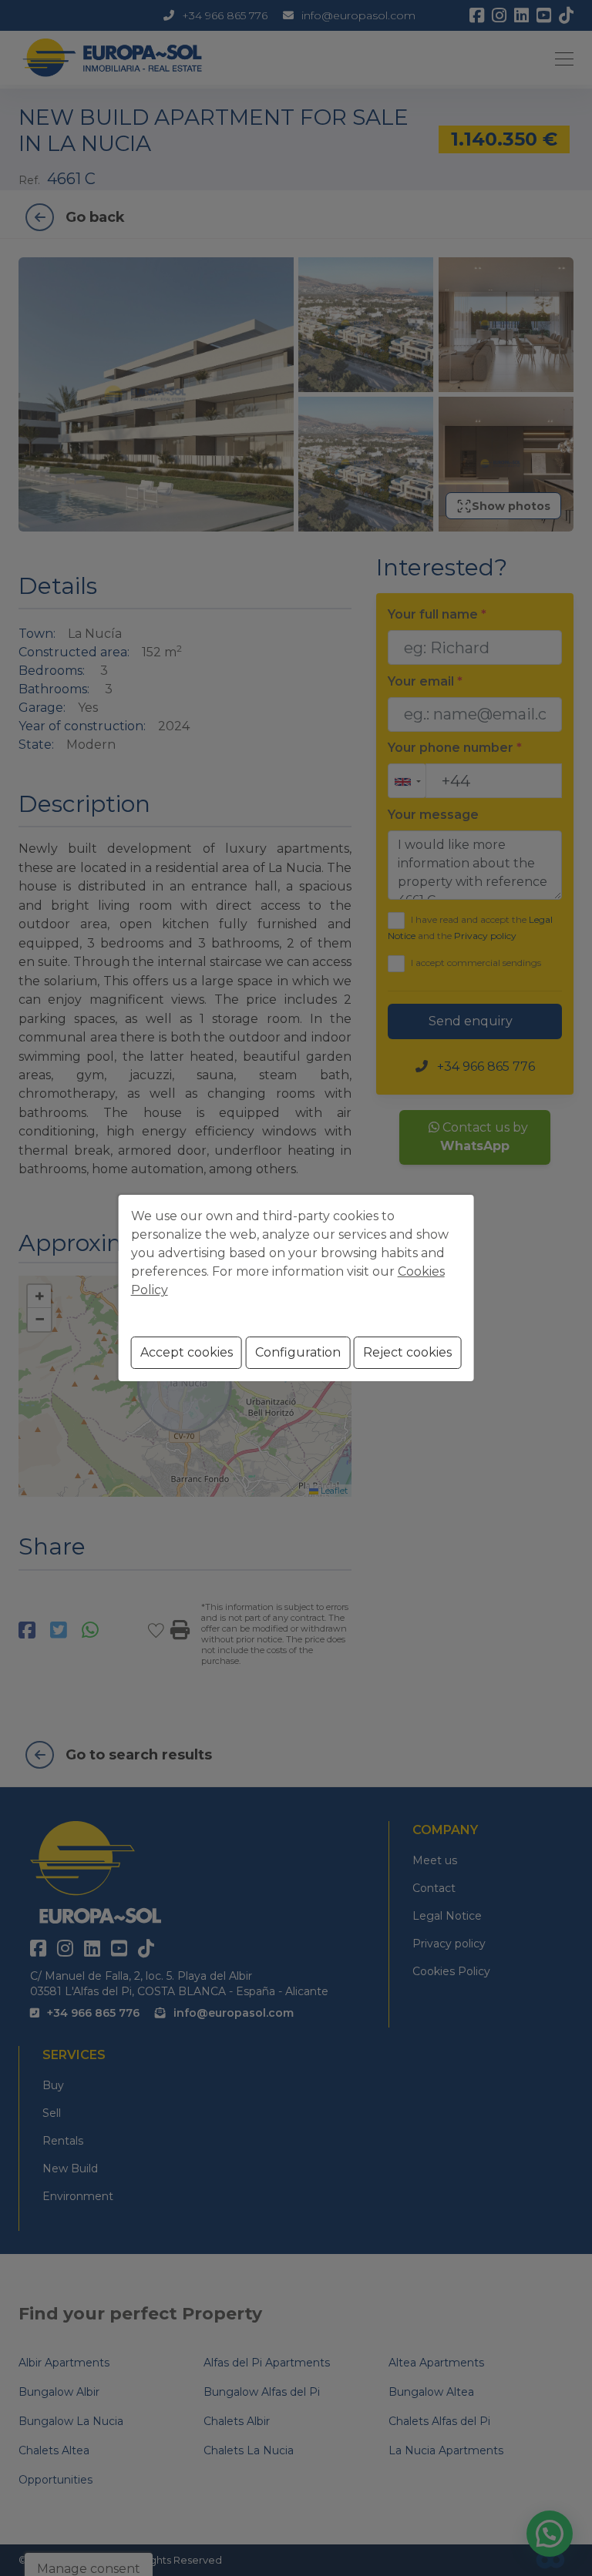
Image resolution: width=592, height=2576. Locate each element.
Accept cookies (187, 1352)
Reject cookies (407, 1352)
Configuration (298, 1352)
